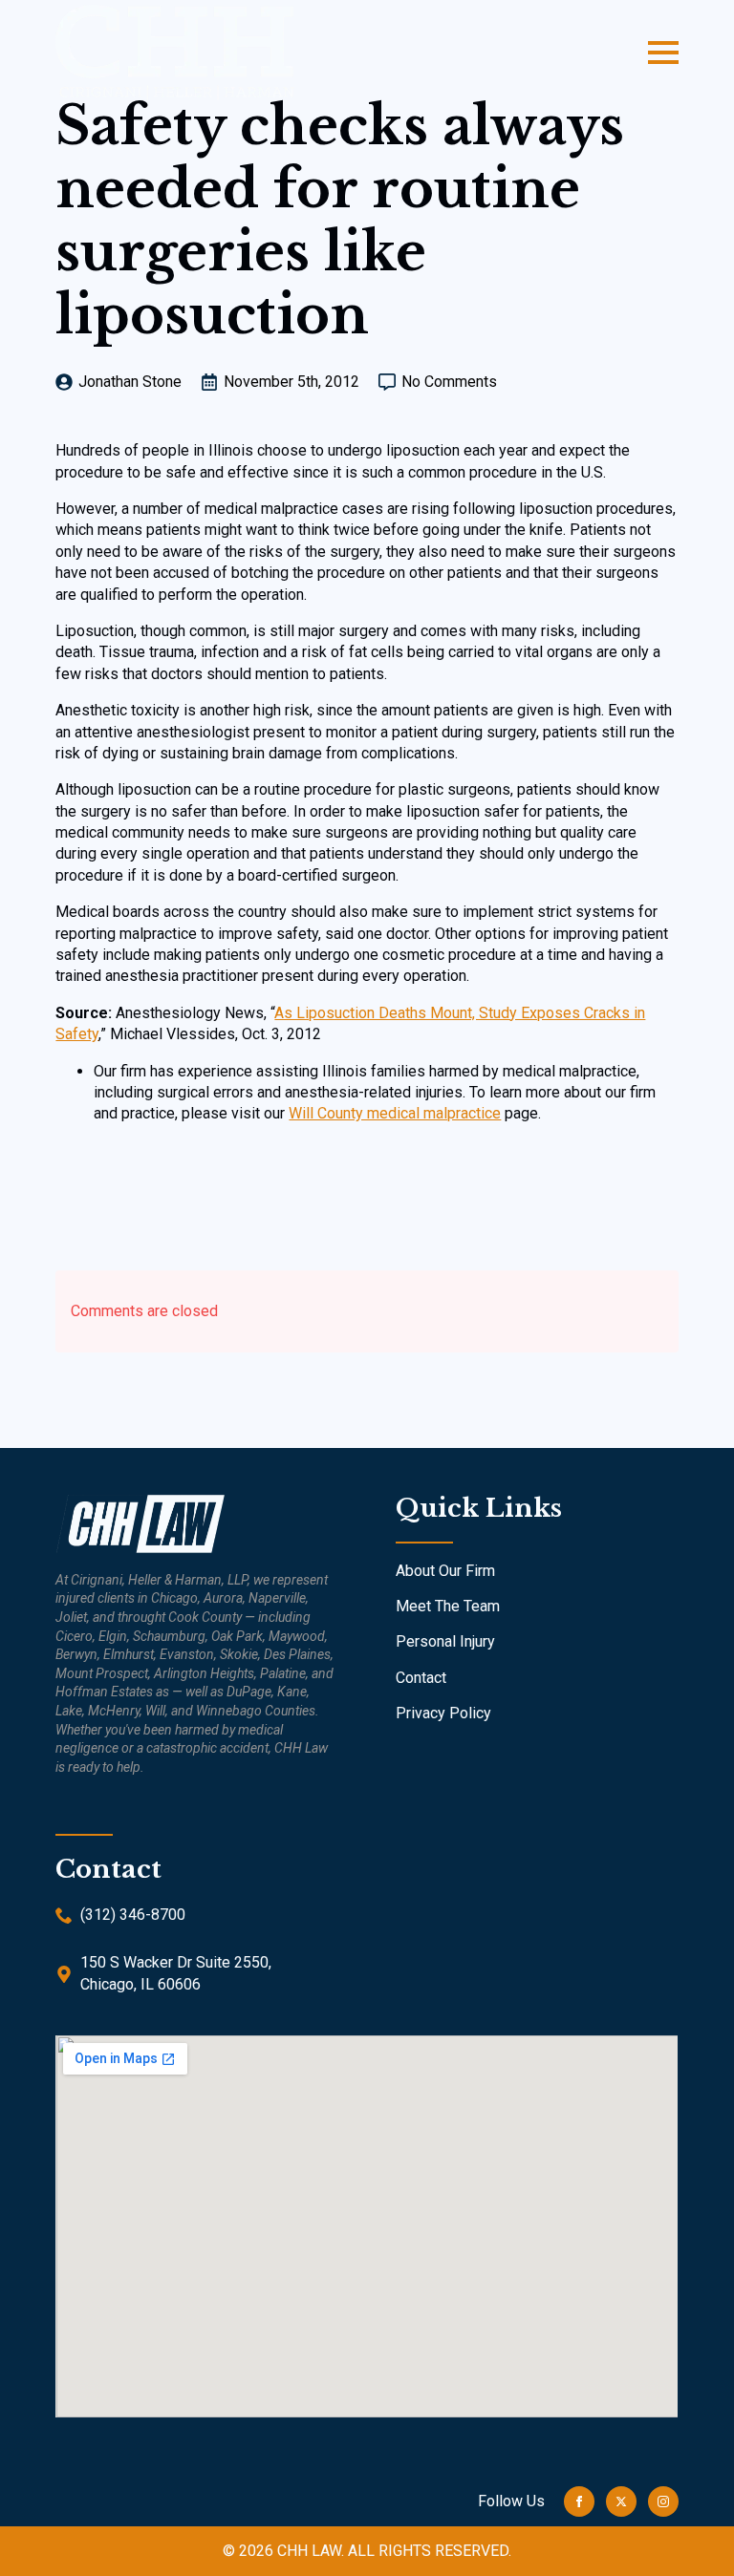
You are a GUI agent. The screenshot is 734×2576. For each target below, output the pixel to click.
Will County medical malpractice (395, 1113)
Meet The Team (448, 1606)
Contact (421, 1678)
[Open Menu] (663, 53)
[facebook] (579, 2501)
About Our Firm (445, 1571)
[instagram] (663, 2501)
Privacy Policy (443, 1713)
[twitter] (621, 2501)
